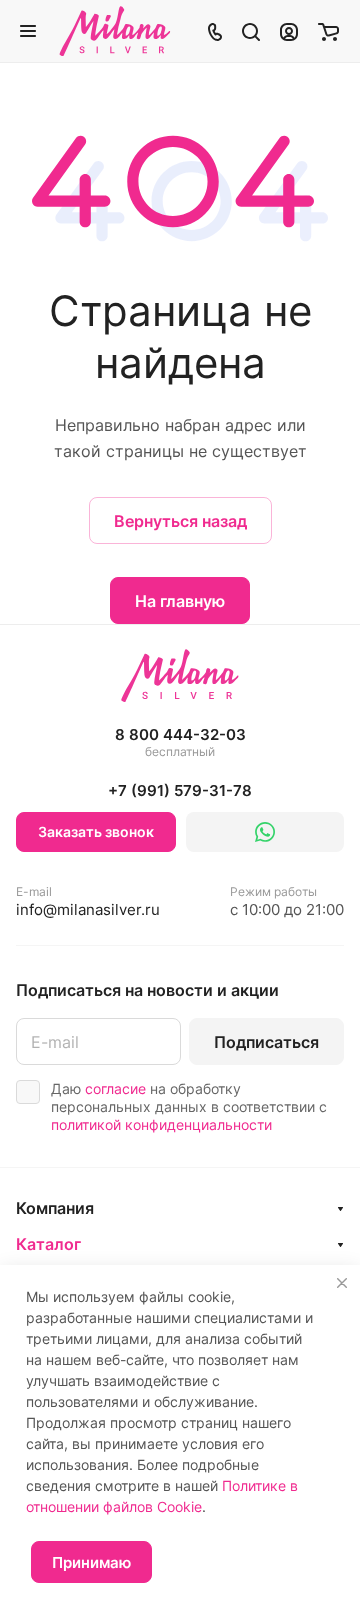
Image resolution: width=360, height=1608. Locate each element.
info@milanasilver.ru (88, 901)
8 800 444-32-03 (180, 742)
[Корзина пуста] (328, 31)
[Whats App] (265, 832)
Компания (55, 1208)
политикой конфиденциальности (161, 1124)
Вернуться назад (180, 521)
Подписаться (266, 1042)
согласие (115, 1088)
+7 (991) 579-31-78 (180, 790)
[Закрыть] (342, 1283)
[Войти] (289, 31)
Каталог (48, 1244)
